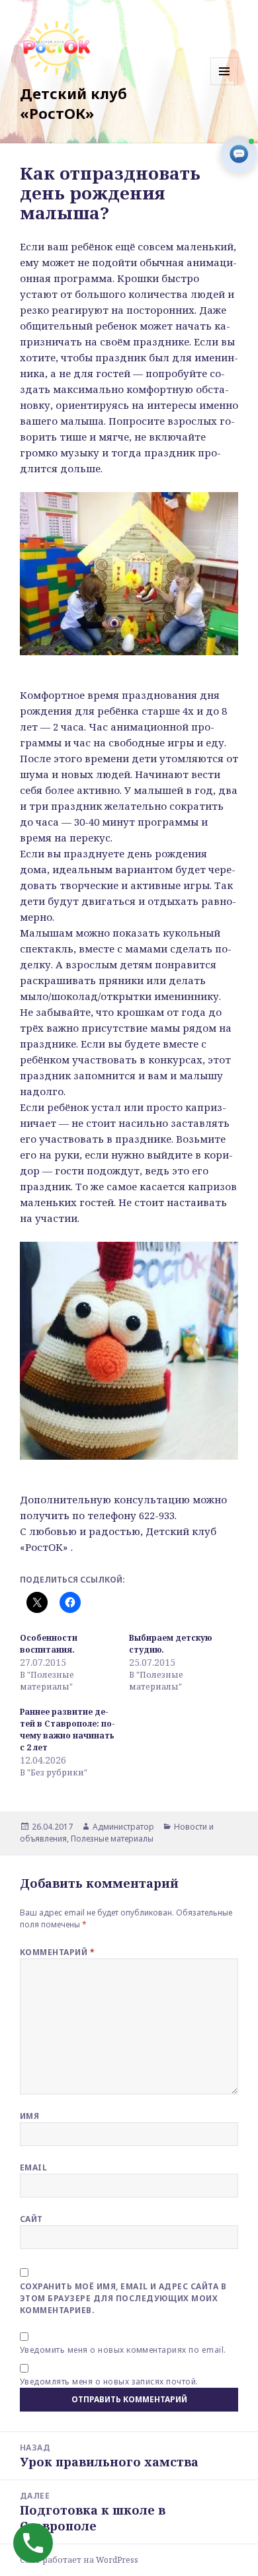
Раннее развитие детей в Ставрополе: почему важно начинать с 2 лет (67, 1730)
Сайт (31, 2219)
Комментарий (57, 1952)
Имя (29, 2116)
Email (33, 2167)
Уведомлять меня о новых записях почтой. (109, 2381)
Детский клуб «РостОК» (73, 103)
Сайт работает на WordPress (79, 2560)
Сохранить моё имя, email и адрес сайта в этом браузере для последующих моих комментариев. (123, 2298)
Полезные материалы (112, 1839)
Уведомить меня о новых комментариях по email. (123, 2350)
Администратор (123, 1827)
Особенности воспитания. (49, 1644)
